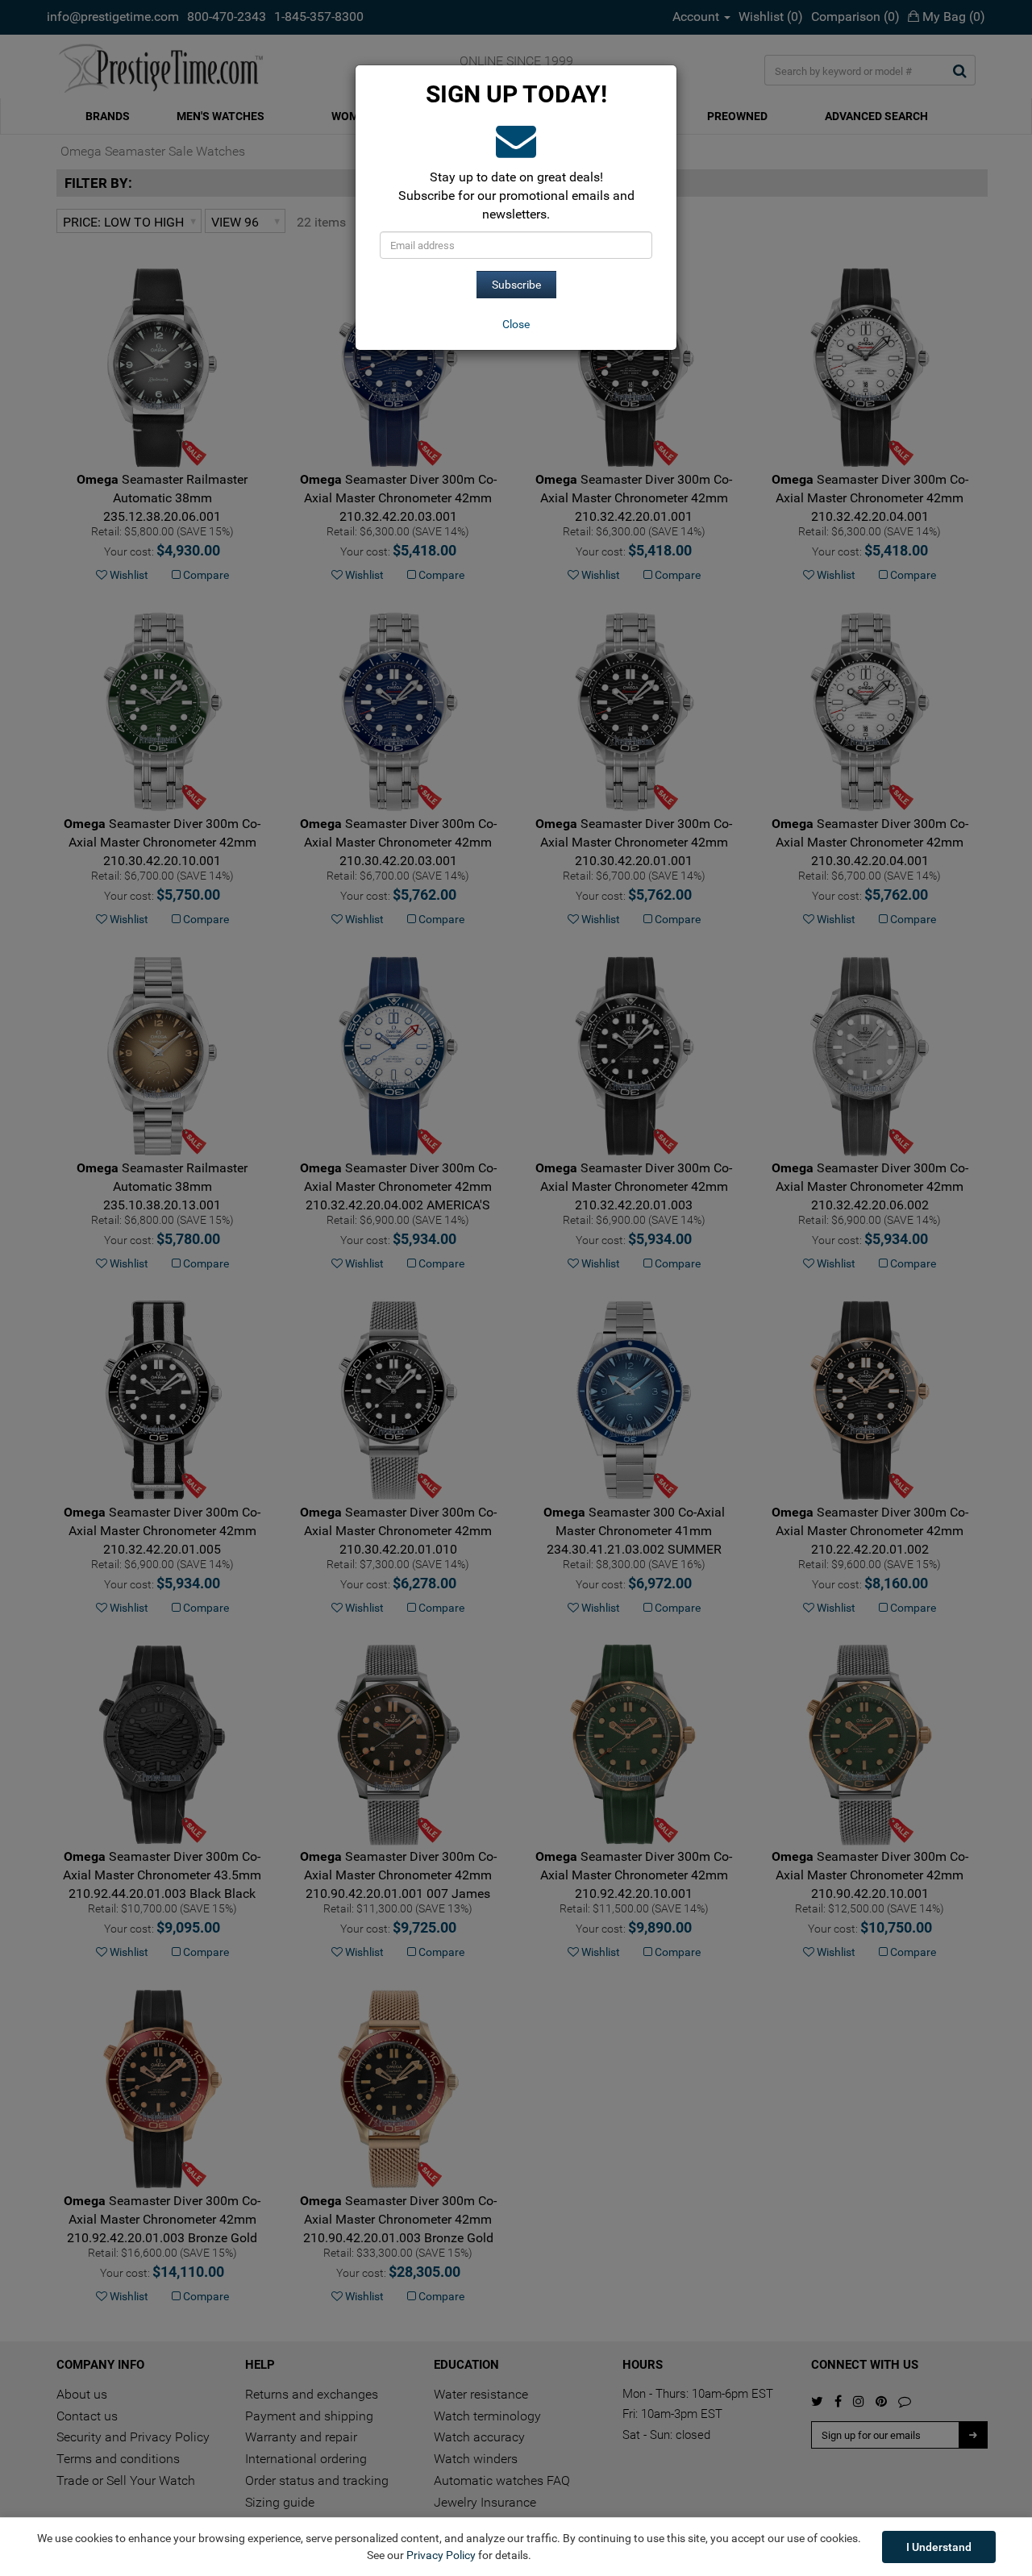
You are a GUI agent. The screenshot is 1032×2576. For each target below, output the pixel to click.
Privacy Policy (441, 2555)
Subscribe (516, 285)
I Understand (939, 2547)
